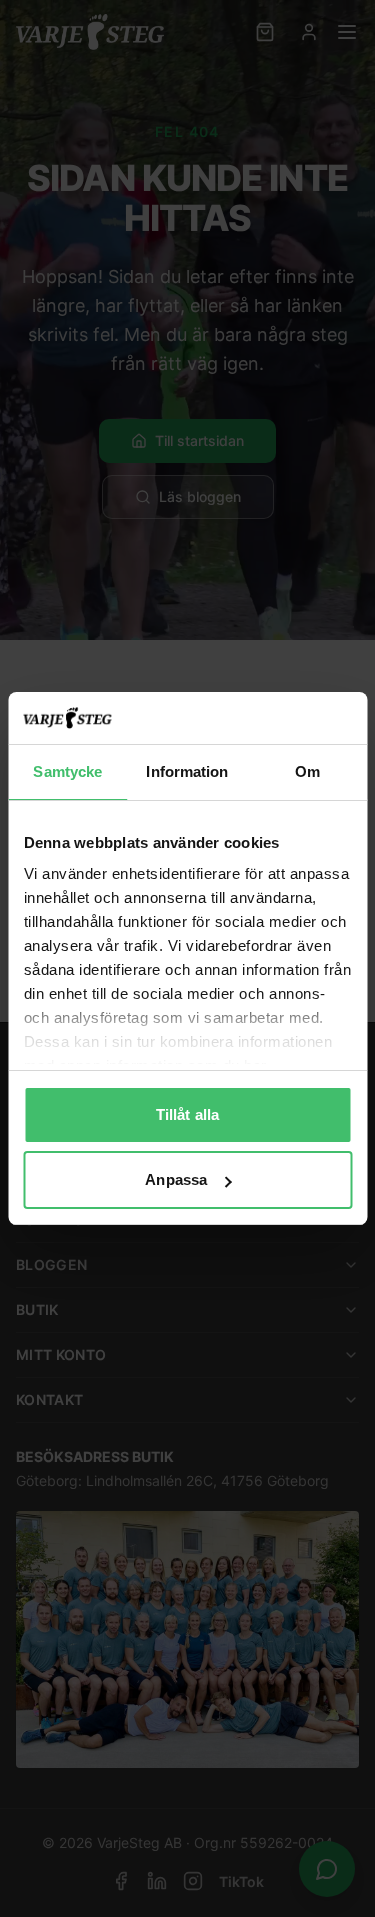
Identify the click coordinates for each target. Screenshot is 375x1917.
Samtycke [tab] (67, 771)
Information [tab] (187, 771)
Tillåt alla (187, 1114)
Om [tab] (307, 771)
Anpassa (176, 1179)
